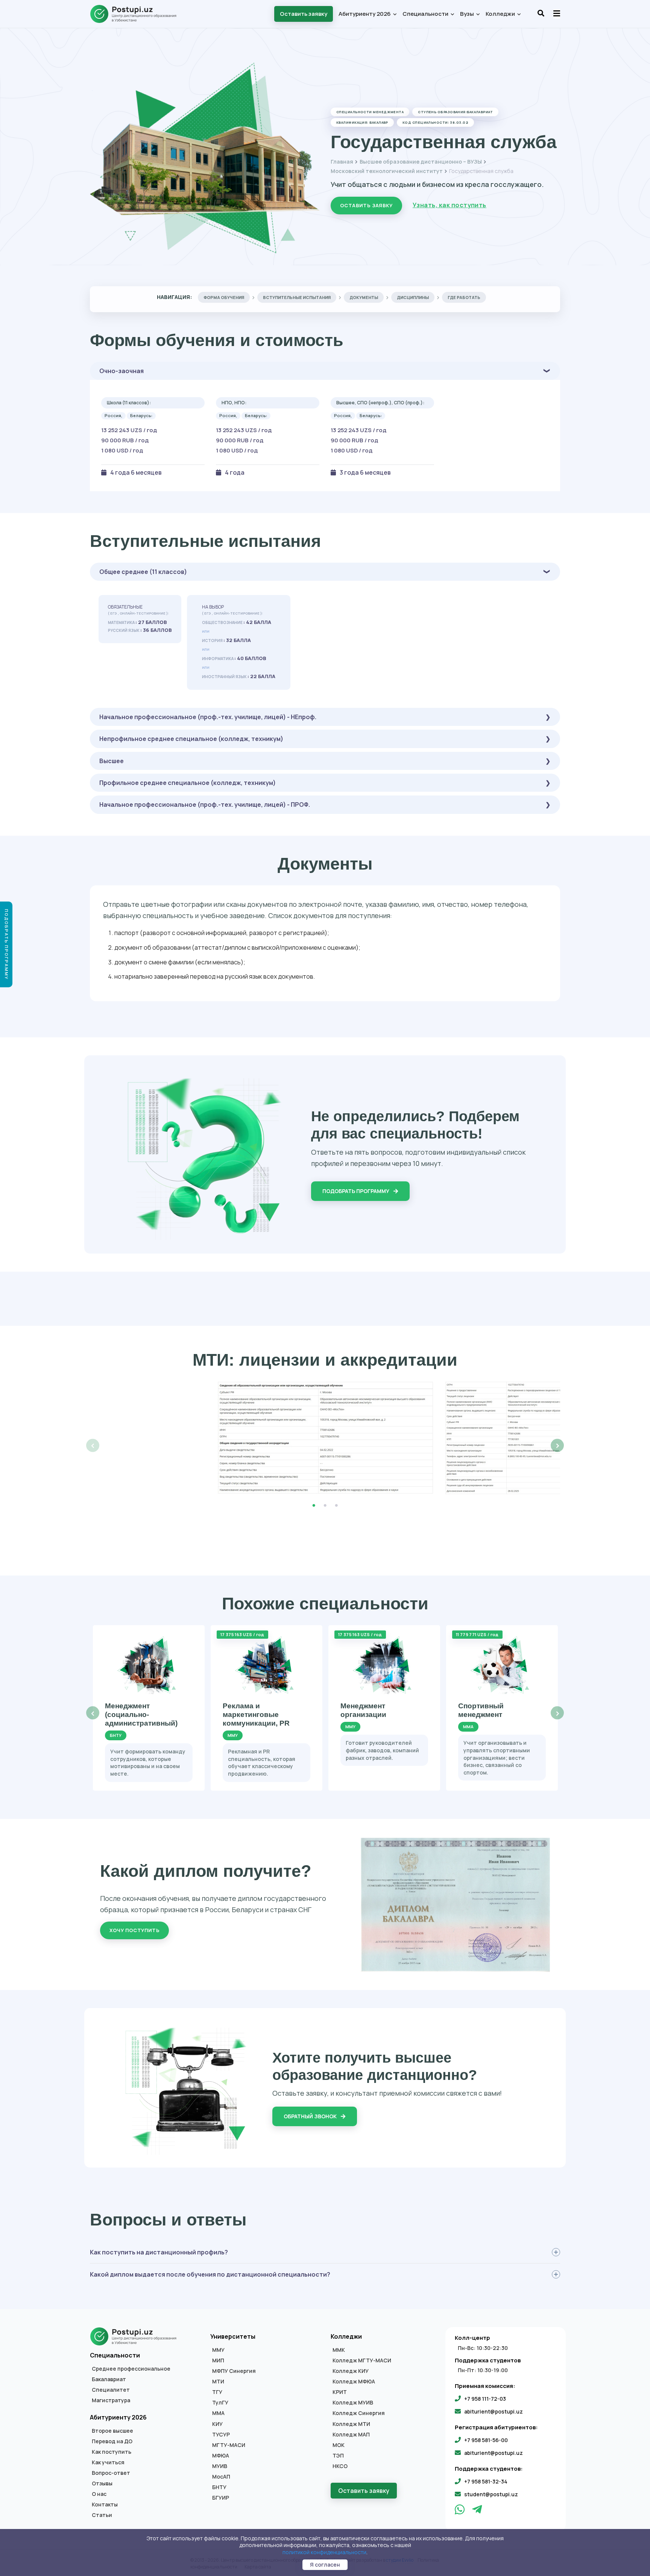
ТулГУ (220, 2403)
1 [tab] (314, 1506)
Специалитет (111, 2390)
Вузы (468, 14)
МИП (218, 2360)
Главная (342, 162)
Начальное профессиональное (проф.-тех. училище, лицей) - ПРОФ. (205, 805)
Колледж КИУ (351, 2371)
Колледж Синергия (359, 2413)
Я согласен (325, 2565)
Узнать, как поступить (450, 205)
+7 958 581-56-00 (486, 2440)
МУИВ (220, 2466)
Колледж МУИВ (353, 2403)
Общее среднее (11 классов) (143, 572)
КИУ (217, 2424)
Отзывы (102, 2483)
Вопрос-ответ (111, 2473)
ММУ (218, 2350)
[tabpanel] (325, 1438)
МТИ (218, 2382)
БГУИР (221, 2498)
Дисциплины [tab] (413, 297)
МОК (339, 2445)
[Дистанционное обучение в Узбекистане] (137, 14)
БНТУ (219, 2487)
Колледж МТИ (351, 2424)
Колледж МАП (351, 2435)
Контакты (105, 2505)
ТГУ (217, 2392)
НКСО (340, 2466)
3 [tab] (336, 1506)
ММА (218, 2413)
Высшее (112, 761)
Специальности (426, 14)
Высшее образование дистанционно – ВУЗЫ (421, 162)
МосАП (221, 2477)
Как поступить (112, 2452)
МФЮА (221, 2456)
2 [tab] (325, 1506)
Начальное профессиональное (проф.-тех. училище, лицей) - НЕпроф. (208, 717)
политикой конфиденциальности (324, 2552)
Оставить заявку (304, 14)
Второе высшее (112, 2431)
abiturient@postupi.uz (494, 2411)
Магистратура (111, 2400)
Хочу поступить (134, 1930)
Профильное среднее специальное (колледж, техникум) (188, 783)
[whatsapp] (460, 2511)
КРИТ (340, 2392)
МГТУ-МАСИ (229, 2445)
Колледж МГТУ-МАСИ (362, 2360)
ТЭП (338, 2456)
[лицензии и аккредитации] (325, 1438)
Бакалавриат (109, 2379)
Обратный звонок (311, 2116)
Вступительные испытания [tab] (297, 297)
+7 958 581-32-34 (486, 2481)
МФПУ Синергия (234, 2371)
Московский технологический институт (387, 171)
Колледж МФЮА (354, 2382)
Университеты (233, 2336)
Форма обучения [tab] (224, 297)
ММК (339, 2350)
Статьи (102, 2515)
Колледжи (501, 14)
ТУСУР (221, 2435)
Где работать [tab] (464, 297)
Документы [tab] (364, 297)
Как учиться (108, 2462)
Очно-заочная (121, 371)
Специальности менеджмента (370, 112)
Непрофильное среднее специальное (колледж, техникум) (191, 739)
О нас (99, 2494)
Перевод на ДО (112, 2441)
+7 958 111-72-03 (485, 2399)
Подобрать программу (356, 1191)
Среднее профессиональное (131, 2369)
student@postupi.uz (491, 2494)
